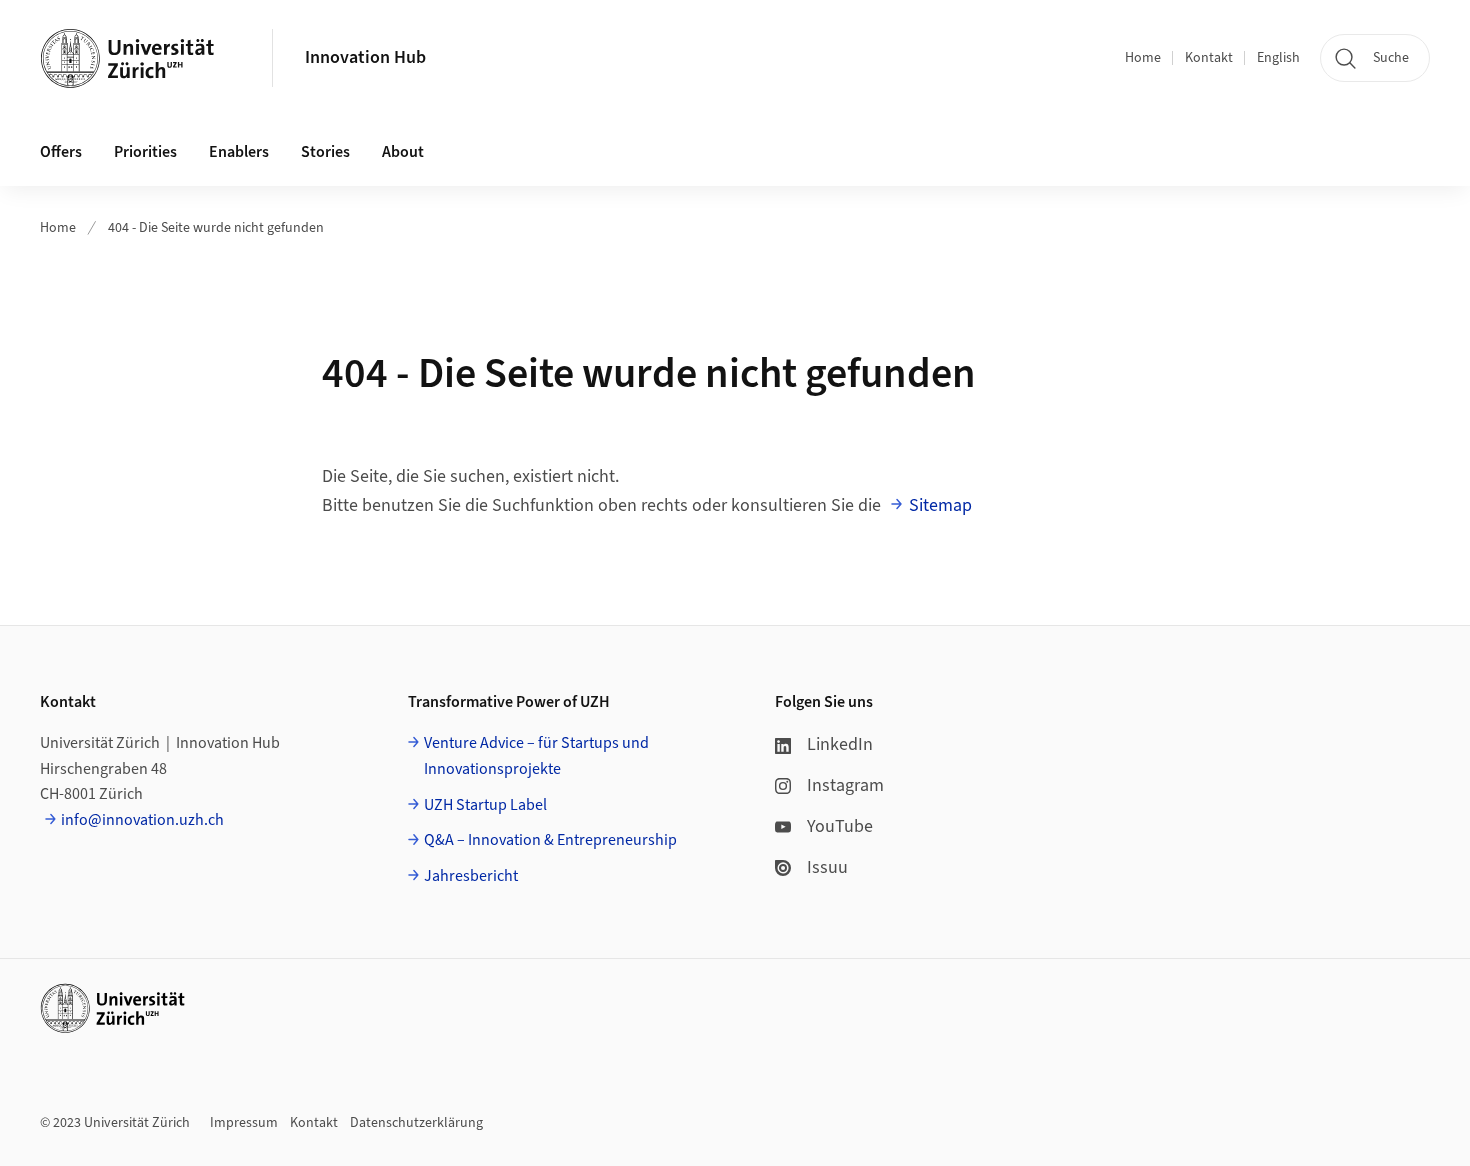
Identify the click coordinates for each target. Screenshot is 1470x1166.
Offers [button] (61, 152)
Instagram (845, 785)
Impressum (244, 1123)
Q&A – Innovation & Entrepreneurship (550, 840)
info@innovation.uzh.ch (142, 820)
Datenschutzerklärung (416, 1123)
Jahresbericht (471, 876)
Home (1143, 58)
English (1278, 58)
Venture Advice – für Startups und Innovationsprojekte (536, 756)
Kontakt (1209, 58)
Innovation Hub (365, 57)
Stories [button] (325, 152)
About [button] (403, 152)
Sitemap (940, 505)
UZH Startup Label (485, 805)
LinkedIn (840, 744)
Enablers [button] (239, 152)
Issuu (827, 867)
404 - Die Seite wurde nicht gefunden (216, 228)
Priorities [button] (145, 152)
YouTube (840, 826)
